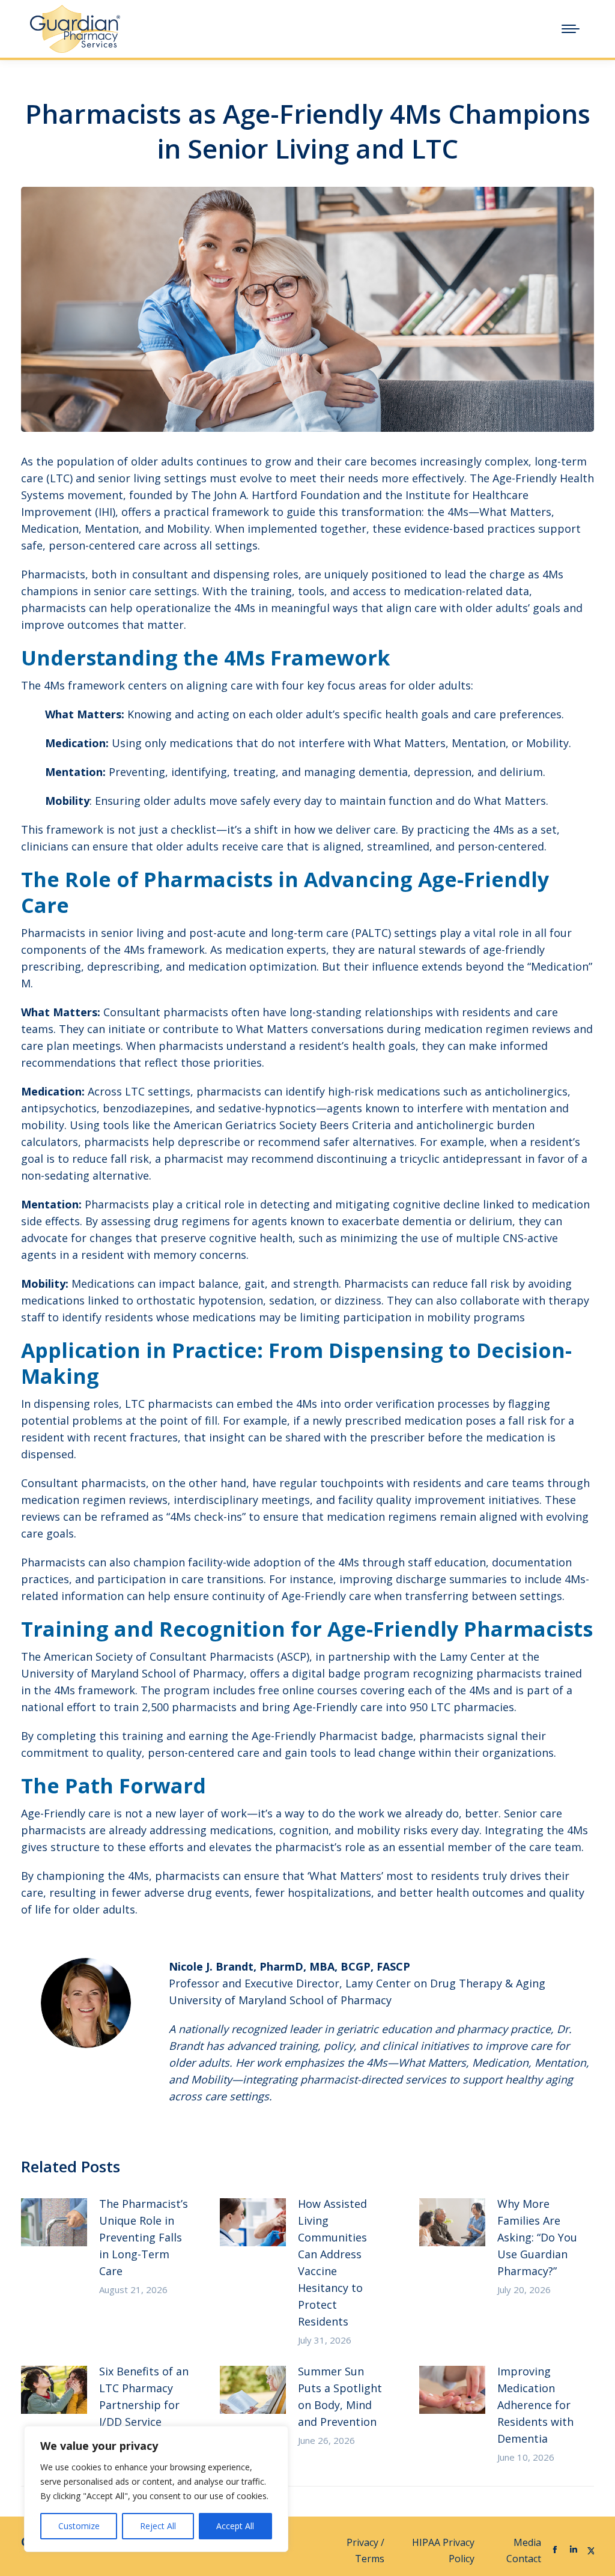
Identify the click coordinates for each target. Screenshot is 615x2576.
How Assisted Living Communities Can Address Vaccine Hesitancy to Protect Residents (332, 2262)
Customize (79, 2526)
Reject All (158, 2526)
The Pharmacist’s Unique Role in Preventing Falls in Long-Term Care (144, 2237)
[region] (156, 2489)
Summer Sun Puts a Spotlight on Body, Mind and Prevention (340, 2396)
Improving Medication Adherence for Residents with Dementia (535, 2405)
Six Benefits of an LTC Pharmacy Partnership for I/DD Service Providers (144, 2405)
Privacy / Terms (365, 2550)
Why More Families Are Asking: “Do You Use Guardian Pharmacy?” (537, 2237)
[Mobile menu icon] (571, 29)
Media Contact (524, 2550)
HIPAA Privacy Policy (443, 2550)
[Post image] (54, 2222)
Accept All (235, 2526)
